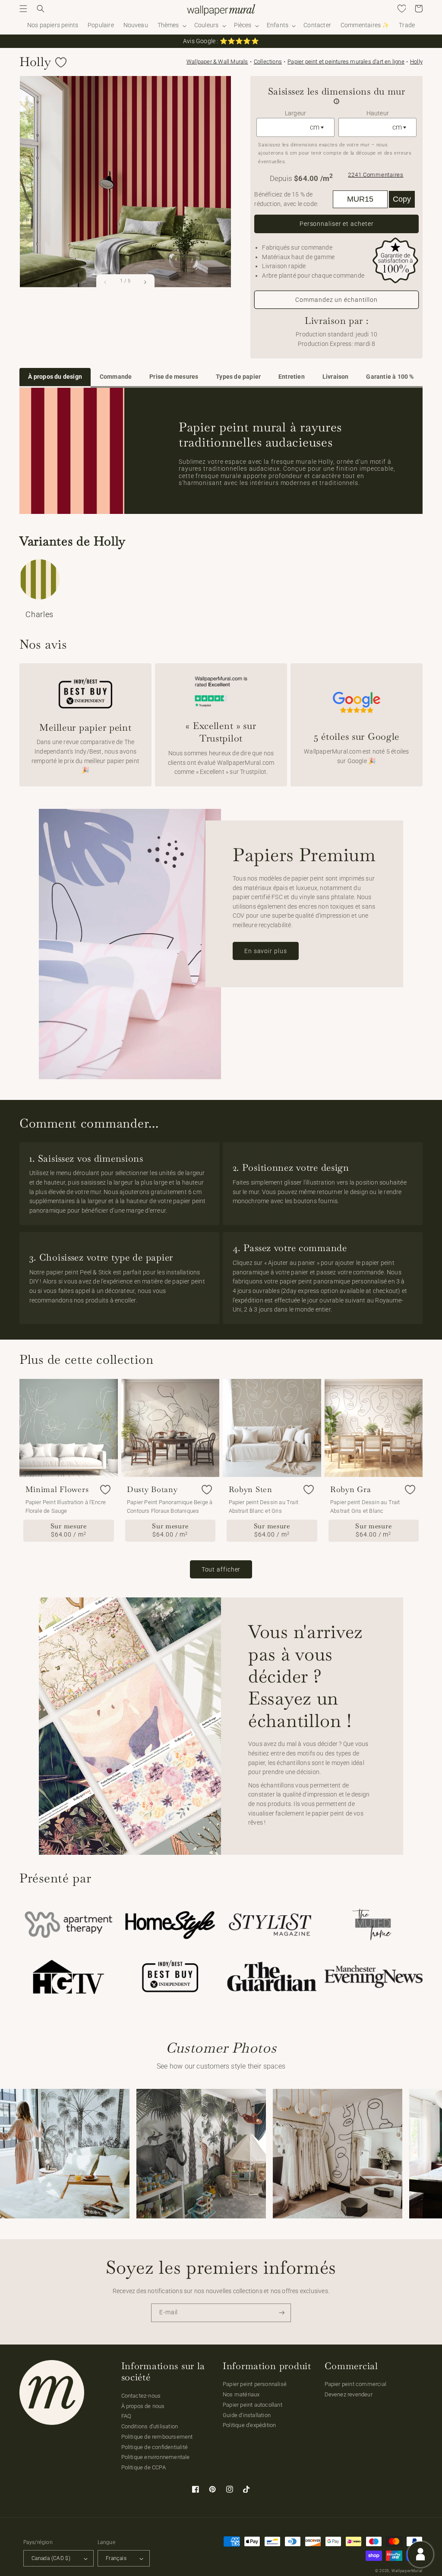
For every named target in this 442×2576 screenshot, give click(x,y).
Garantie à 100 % (390, 377)
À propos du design (55, 377)
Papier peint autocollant (253, 2405)
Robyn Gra (350, 1489)
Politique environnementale (156, 2457)
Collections (268, 62)
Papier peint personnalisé (255, 2384)
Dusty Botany (152, 1489)
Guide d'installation (247, 2415)
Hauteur (378, 113)
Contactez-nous (141, 2396)
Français (116, 2558)
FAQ (126, 2416)
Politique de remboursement (157, 2437)
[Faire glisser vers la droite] (145, 282)
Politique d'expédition (249, 2425)
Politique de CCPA (144, 2467)
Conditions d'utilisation (150, 2426)
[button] (23, 9)
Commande (116, 377)
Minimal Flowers (57, 1489)
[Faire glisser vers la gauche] (106, 282)
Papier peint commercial (356, 2384)
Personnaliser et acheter (337, 224)
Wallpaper (217, 62)
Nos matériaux (241, 2394)
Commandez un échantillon (336, 300)
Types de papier (238, 377)
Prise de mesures (174, 377)
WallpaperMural (407, 2571)
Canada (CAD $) (51, 2558)
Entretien (292, 377)
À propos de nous (143, 2406)
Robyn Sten (251, 1489)
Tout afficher (221, 1569)
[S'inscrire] (282, 2313)
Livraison (336, 377)
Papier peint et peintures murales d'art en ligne (346, 62)
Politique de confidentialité (155, 2447)
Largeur (295, 113)
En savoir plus (266, 951)
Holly (416, 62)
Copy (402, 199)
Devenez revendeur (349, 2394)
